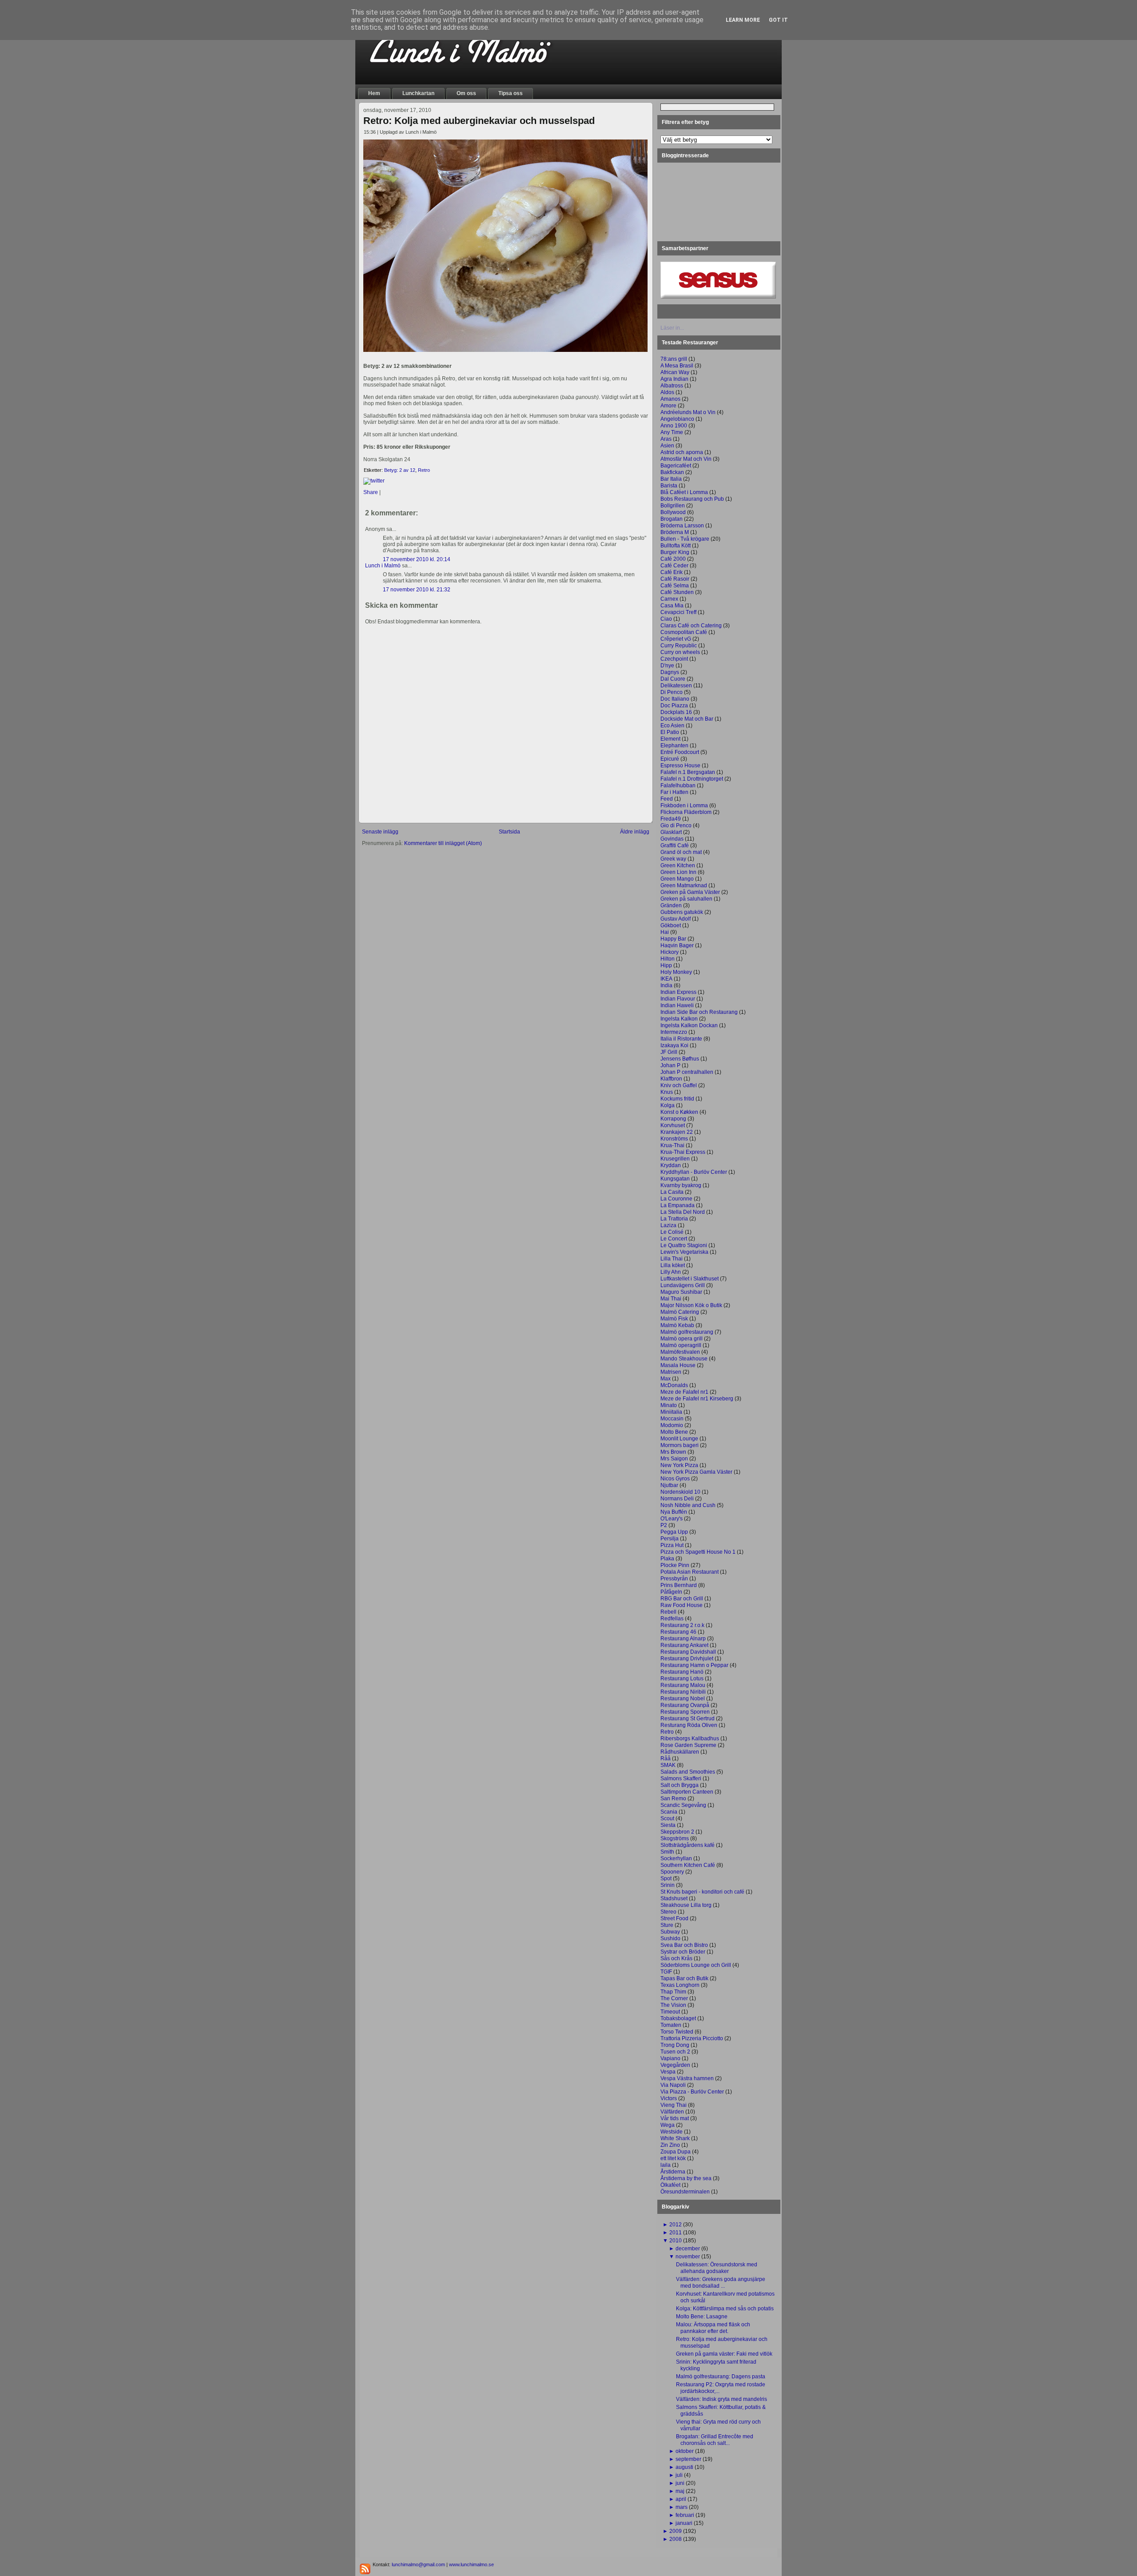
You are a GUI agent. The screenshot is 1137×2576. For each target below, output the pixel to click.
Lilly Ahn (671, 1272)
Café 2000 (673, 559)
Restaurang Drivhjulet (687, 1659)
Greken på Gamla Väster (690, 892)
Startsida (509, 832)
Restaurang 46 (678, 1632)
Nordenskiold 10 (680, 1492)
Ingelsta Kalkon (679, 1019)
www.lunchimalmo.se (471, 2564)
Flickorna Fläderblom (686, 812)
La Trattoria (674, 1219)
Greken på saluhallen (686, 899)
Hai (665, 932)
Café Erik (672, 572)
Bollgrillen (673, 506)
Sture (667, 1925)
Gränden (671, 905)
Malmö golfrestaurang (687, 1332)
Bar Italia (671, 479)
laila (666, 2165)
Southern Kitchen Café (688, 1865)
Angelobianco (677, 419)
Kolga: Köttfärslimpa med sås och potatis (725, 2309)
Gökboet (671, 925)
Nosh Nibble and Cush (688, 1505)
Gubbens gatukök (682, 912)
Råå (666, 1759)
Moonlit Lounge (679, 1439)
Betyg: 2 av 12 (400, 470)
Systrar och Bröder (683, 1952)
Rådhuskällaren (680, 1752)
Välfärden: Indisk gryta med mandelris (722, 2399)
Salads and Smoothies (688, 1772)
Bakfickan (672, 472)
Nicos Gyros (675, 1479)
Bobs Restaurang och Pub (692, 499)
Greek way (673, 859)
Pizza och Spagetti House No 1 (698, 1552)
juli (679, 2475)
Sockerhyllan (676, 1858)
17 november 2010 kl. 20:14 (417, 559)
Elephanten (674, 746)
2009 (676, 2531)
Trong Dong (675, 2045)
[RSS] (365, 2569)
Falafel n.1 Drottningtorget (692, 779)
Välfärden (672, 2112)
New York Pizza (679, 1465)
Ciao (666, 619)
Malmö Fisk (674, 1319)
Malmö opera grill (682, 1339)
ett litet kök (673, 2158)
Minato (669, 1405)
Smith (667, 1852)
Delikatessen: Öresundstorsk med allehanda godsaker (717, 2268)
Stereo (668, 1912)
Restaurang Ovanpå (685, 1705)
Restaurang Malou (683, 1685)
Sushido (670, 1938)
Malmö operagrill (681, 1345)
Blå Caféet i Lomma (684, 492)
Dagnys (670, 672)
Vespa (668, 2072)
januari (684, 2523)
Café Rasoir (675, 579)
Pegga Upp (674, 1532)
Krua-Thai (672, 1145)
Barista (669, 486)
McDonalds (674, 1385)
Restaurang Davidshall (688, 1652)
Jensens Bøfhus (680, 1059)
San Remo (673, 1798)
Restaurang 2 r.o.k (682, 1625)
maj (680, 2491)
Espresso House (680, 766)
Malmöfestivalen (680, 1352)
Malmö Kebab (677, 1325)
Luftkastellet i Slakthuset (690, 1279)
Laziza (668, 1225)
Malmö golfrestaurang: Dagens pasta (721, 2377)
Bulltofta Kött (676, 546)
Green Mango (677, 879)
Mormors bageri (680, 1445)
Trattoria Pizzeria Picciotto (692, 2038)
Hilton (668, 959)
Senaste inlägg (380, 832)
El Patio (670, 732)
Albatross (672, 386)
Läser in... (672, 328)
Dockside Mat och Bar (687, 719)
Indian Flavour (678, 999)
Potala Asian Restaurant (690, 1572)
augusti (684, 2467)
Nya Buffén (674, 1512)
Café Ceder (674, 566)
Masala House (678, 1365)
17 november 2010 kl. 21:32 (417, 590)
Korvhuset (673, 1125)
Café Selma (675, 586)
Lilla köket (673, 1265)
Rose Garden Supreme (688, 1745)
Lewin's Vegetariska (684, 1252)
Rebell (668, 1612)
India (666, 985)
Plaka (667, 1559)
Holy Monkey (676, 972)
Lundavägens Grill (683, 1285)
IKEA (666, 979)
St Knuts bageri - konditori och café (702, 1892)
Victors (669, 2098)
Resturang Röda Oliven (689, 1725)
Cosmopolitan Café (684, 632)
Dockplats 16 (676, 712)
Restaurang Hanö (682, 1672)
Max (666, 1379)
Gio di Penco (676, 825)
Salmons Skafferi (681, 1778)
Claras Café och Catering (691, 626)
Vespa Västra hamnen (687, 2078)
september (688, 2459)
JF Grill (669, 1052)
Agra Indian (674, 379)
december (688, 2249)
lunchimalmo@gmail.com (418, 2564)
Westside (672, 2132)
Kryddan (671, 1165)
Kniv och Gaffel (679, 1085)
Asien (667, 446)
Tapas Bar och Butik (684, 1978)
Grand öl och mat (681, 852)
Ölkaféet (670, 2185)
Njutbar (669, 1485)
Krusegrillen (675, 1159)
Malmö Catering (680, 1312)
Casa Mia (672, 606)
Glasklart (671, 832)
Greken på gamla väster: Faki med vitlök (724, 2354)
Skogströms (675, 1838)
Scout (667, 1818)
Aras (666, 439)
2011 (676, 2233)
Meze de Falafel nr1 (684, 1392)
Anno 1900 (674, 426)
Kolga (668, 1105)
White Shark (675, 2138)
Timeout (670, 2012)
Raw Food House (682, 1605)
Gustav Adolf (676, 919)
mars (682, 2507)
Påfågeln (671, 1592)
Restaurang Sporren (685, 1712)
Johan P (670, 1065)
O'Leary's (672, 1519)
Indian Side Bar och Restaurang (699, 1012)
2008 (676, 2539)
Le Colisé (672, 1232)
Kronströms (674, 1139)
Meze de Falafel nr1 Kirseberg (697, 1399)
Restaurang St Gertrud (688, 1719)
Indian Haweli (677, 1005)
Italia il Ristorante (681, 1039)
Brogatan (672, 519)
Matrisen (671, 1372)
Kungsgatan (675, 1179)
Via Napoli (673, 2085)
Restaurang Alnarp (683, 1639)
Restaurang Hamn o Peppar (694, 1665)
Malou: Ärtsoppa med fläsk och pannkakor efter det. (713, 2328)
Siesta (668, 1825)
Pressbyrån (674, 1579)
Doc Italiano (675, 699)
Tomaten (671, 2025)
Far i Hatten (674, 792)
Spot (666, 1878)
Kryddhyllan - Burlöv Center (694, 1172)
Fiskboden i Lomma (684, 805)
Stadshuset (674, 1898)
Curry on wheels (680, 652)
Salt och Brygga (680, 1785)
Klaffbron (671, 1079)
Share (371, 492)
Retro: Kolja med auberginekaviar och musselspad (479, 121)
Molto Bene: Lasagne (702, 2317)
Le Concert (674, 1239)
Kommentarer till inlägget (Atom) (443, 843)
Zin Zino (670, 2145)
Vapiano (670, 2058)
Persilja (670, 1539)
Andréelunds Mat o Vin (688, 412)
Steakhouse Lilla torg (686, 1905)
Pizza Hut (672, 1545)
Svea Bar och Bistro (684, 1945)
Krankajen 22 (677, 1132)
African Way (675, 372)
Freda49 (671, 819)
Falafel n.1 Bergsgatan (688, 772)
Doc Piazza (674, 706)
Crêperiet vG (676, 639)
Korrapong (673, 1119)
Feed (667, 799)
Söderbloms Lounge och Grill (696, 1965)
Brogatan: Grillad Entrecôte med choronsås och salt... (715, 2440)
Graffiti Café (675, 845)
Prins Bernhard (679, 1585)
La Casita (672, 1192)
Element (670, 739)
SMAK (668, 1765)
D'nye (667, 666)
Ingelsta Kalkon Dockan (689, 1025)
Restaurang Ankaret (684, 1645)
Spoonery (672, 1872)
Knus (667, 1092)
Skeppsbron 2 (677, 1832)
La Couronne (676, 1199)
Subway (670, 1932)
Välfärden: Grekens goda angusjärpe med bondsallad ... (721, 2283)
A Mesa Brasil (677, 366)
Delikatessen (676, 686)
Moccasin (672, 1419)
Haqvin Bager (677, 945)
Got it (778, 20)
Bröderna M (675, 532)
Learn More (743, 20)
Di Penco (672, 692)
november (688, 2257)
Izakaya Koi (674, 1045)
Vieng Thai (674, 2105)
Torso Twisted (677, 2032)
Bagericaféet (676, 466)
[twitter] (374, 481)
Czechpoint (674, 659)
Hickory (670, 952)
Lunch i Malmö (383, 566)
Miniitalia (671, 1412)
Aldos (667, 392)
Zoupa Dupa (676, 2152)
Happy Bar (673, 939)
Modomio (672, 1425)
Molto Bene (674, 1432)
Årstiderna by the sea (686, 2178)
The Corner (674, 1998)
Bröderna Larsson (682, 526)
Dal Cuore (673, 679)
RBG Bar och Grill (682, 1599)
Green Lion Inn (678, 872)
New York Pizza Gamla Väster (696, 1472)
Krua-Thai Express (683, 1152)
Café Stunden (677, 592)
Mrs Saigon (674, 1459)
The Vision (673, 2005)
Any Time (672, 432)
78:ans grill (674, 359)
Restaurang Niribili (683, 1692)
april (681, 2499)
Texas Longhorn (680, 1985)
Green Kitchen (678, 865)
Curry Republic (679, 646)
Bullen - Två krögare (685, 539)
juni (680, 2483)
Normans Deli (677, 1499)
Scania (669, 1812)
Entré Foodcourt (680, 752)
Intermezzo (674, 1032)
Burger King (675, 552)
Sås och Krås (676, 1958)
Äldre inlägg (635, 832)
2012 (676, 2225)
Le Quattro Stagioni (684, 1245)
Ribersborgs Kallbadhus (690, 1739)
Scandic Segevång (683, 1805)
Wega (668, 2125)
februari (685, 2515)
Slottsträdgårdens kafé (688, 1845)
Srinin (668, 1885)
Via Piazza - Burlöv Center (692, 2092)
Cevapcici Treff (678, 612)
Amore (668, 406)
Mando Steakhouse (684, 1359)
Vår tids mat (675, 2118)
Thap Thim (673, 1992)
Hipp (666, 965)
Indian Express (678, 992)
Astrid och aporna (682, 452)
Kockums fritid (677, 1099)
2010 (676, 2241)
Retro (424, 470)
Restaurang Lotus (682, 1679)
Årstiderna (673, 2172)
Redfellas (672, 1619)
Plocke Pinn (675, 1565)
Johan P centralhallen (687, 1072)
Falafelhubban (678, 786)
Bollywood (673, 512)
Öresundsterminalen (685, 2192)
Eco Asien (672, 726)
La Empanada (678, 1205)
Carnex (669, 599)
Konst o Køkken (679, 1112)
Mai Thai (671, 1299)
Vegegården (675, 2065)
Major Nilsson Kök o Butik (691, 1305)
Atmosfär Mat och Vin (686, 459)
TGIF (666, 1972)
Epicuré (670, 759)
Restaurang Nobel (683, 1699)
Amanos (670, 399)
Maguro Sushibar (681, 1292)
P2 (664, 1525)
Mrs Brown (673, 1452)
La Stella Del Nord (683, 1212)
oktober (685, 2451)
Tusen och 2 (675, 2052)
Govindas (672, 839)
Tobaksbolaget (678, 2018)
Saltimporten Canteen (687, 1792)
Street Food (674, 1918)
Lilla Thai (672, 1259)
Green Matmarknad (684, 885)
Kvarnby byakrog (681, 1185)
